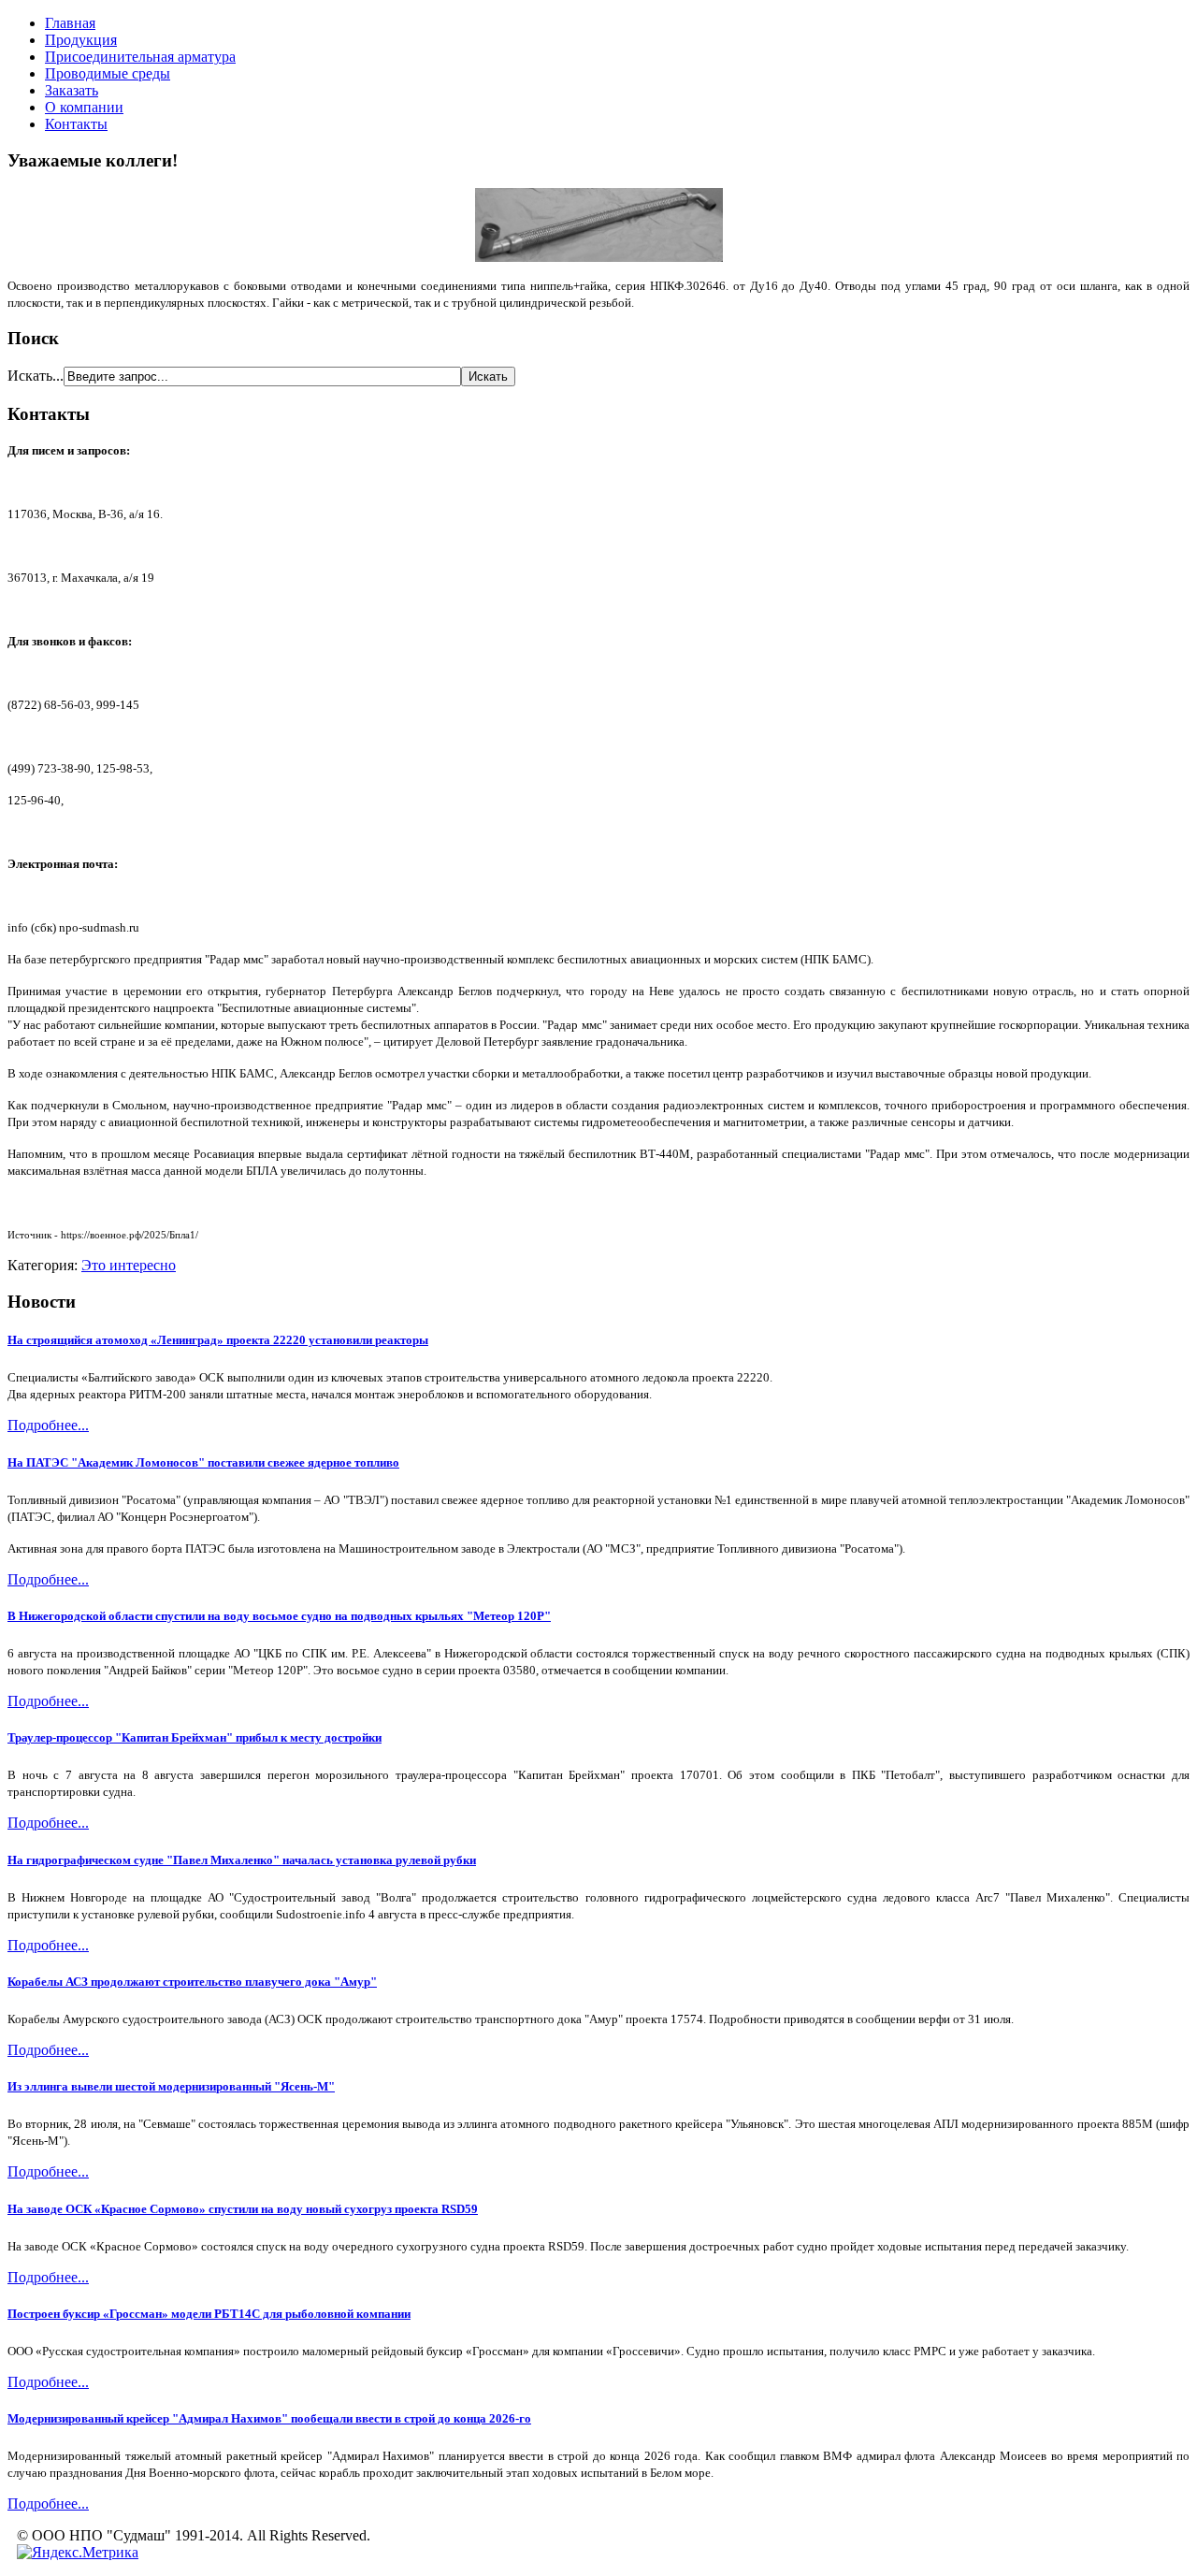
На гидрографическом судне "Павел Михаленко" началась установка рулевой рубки (242, 1860)
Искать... (36, 376)
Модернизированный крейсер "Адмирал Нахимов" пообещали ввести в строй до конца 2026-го (269, 2418)
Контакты (76, 124)
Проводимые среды (108, 73)
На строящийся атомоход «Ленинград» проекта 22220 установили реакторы (218, 1340)
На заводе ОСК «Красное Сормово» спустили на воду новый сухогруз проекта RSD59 (243, 2209)
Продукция (81, 40)
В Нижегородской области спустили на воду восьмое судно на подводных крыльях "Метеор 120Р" (279, 1616)
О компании (84, 107)
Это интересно (129, 1265)
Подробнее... (48, 1425)
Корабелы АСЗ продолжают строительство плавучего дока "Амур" (192, 1982)
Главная (70, 23)
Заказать (72, 90)
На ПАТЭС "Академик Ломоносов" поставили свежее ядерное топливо (203, 1462)
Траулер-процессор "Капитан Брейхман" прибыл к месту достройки (195, 1737)
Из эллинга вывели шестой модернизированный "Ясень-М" (171, 2086)
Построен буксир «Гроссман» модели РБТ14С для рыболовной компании (209, 2314)
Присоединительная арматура (140, 57)
